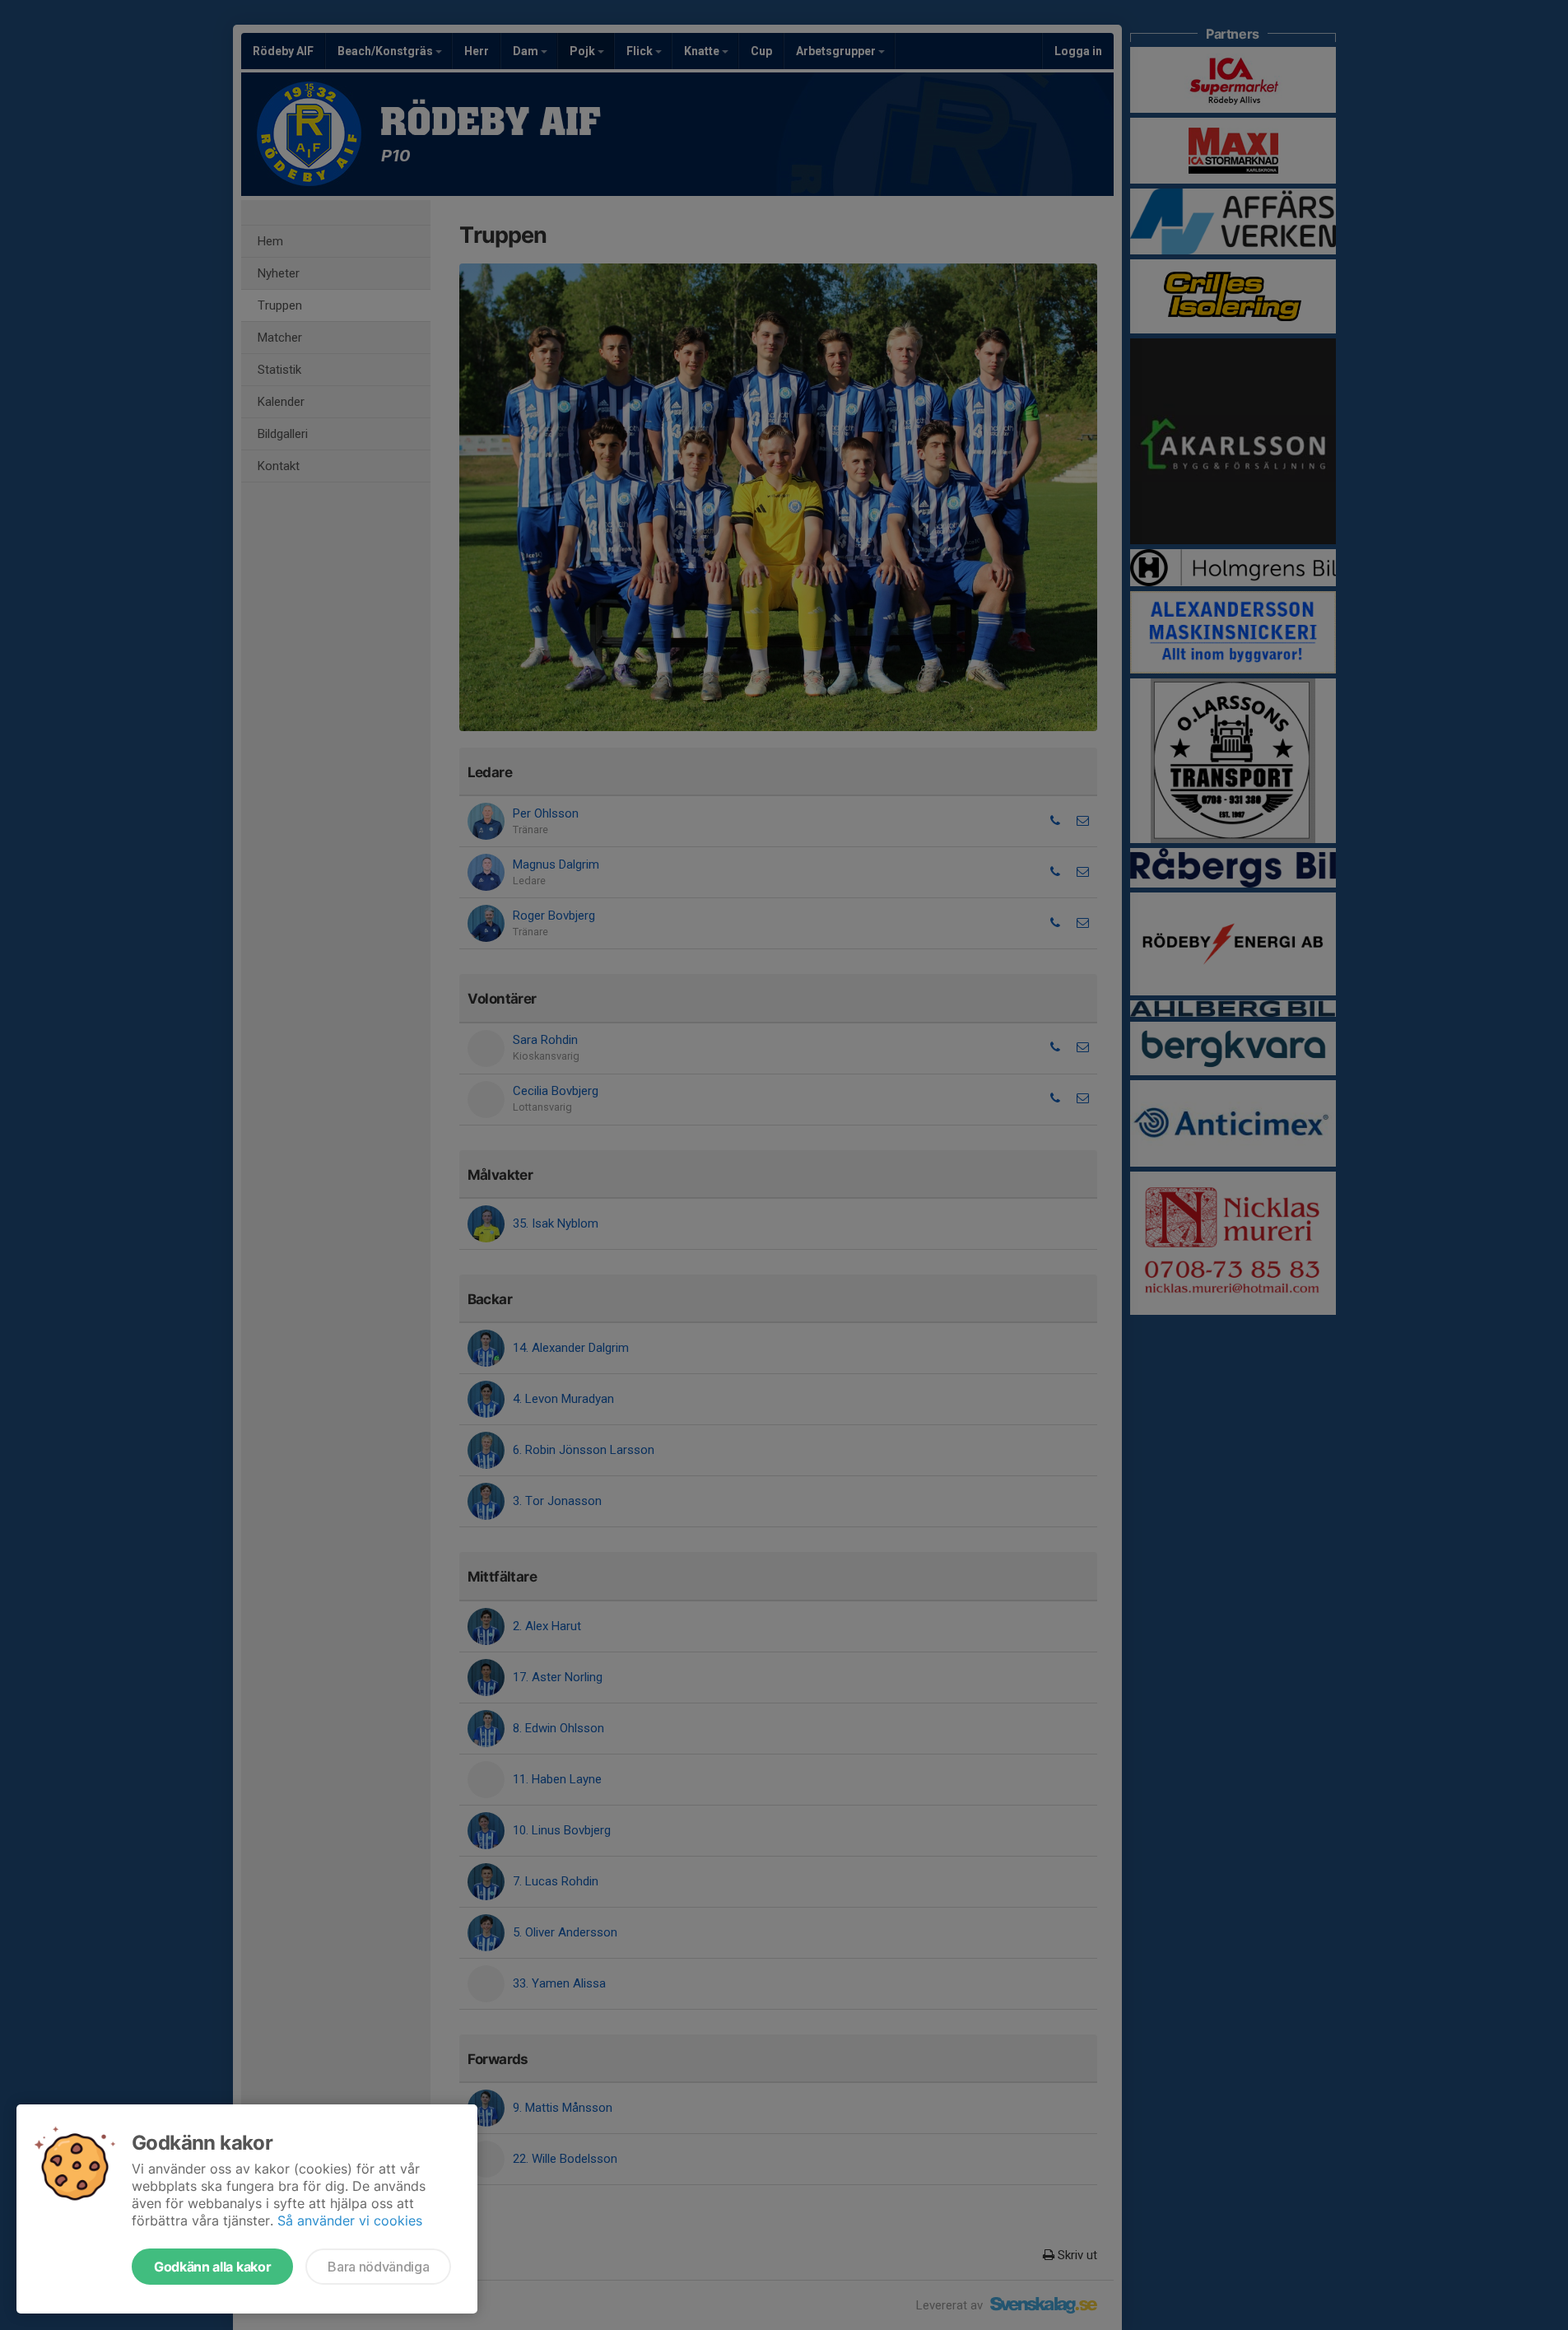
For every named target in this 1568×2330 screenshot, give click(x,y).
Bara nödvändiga (378, 2267)
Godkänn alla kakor (212, 2267)
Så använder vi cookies (350, 2220)
